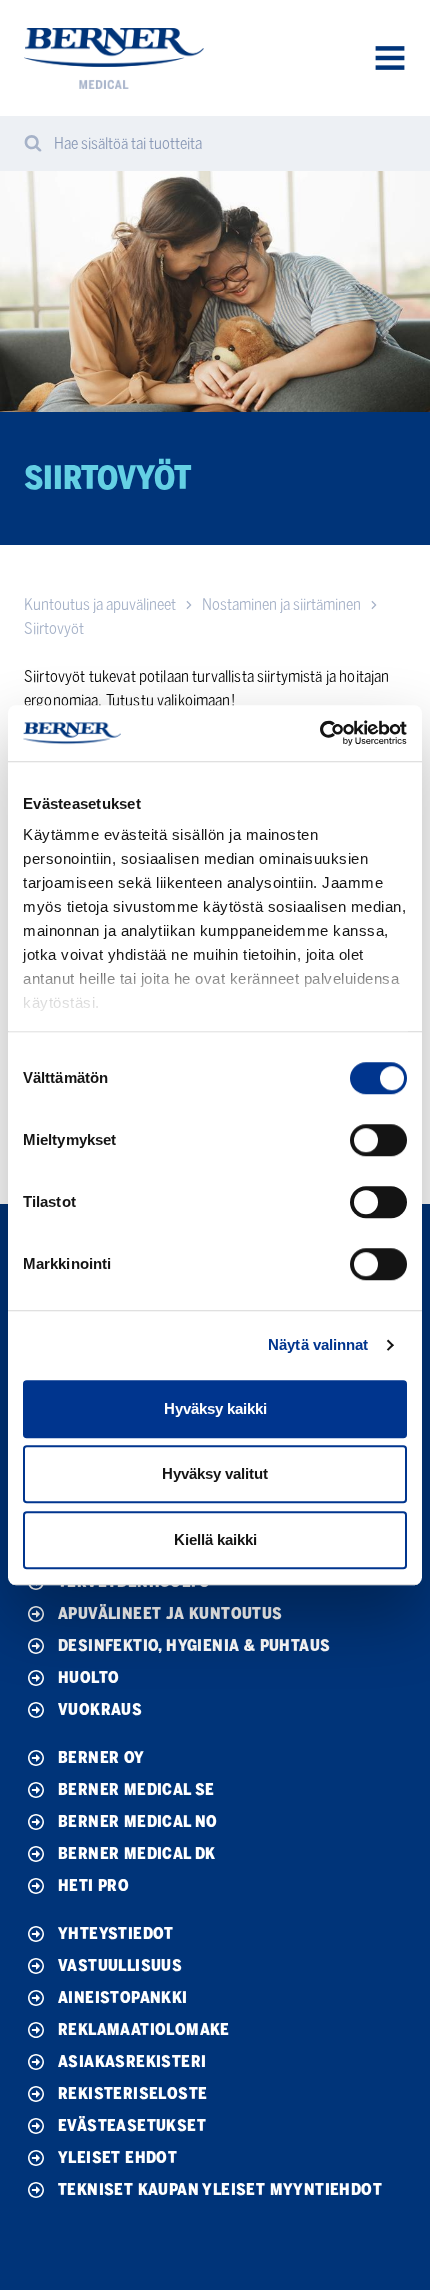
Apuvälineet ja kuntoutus (170, 1613)
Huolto (88, 1677)
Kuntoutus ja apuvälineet (100, 604)
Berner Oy (101, 1757)
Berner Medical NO (138, 1821)
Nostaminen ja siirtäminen (281, 604)
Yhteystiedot (116, 1933)
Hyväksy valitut (215, 1473)
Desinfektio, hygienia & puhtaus (194, 1645)
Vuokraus (100, 1709)
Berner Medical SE (136, 1789)
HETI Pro (93, 1885)
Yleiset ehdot (117, 2157)
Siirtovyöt (54, 628)
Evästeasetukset (132, 2125)
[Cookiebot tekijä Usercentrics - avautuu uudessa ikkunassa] (319, 733)
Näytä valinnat (318, 1344)
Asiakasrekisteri (132, 2061)
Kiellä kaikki (215, 1539)
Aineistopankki (123, 1997)
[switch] (378, 1140)
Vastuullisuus (120, 1965)
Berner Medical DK (137, 1853)
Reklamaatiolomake (144, 2029)
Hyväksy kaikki (215, 1408)
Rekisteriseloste (132, 2093)
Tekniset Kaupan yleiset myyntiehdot (220, 2189)
